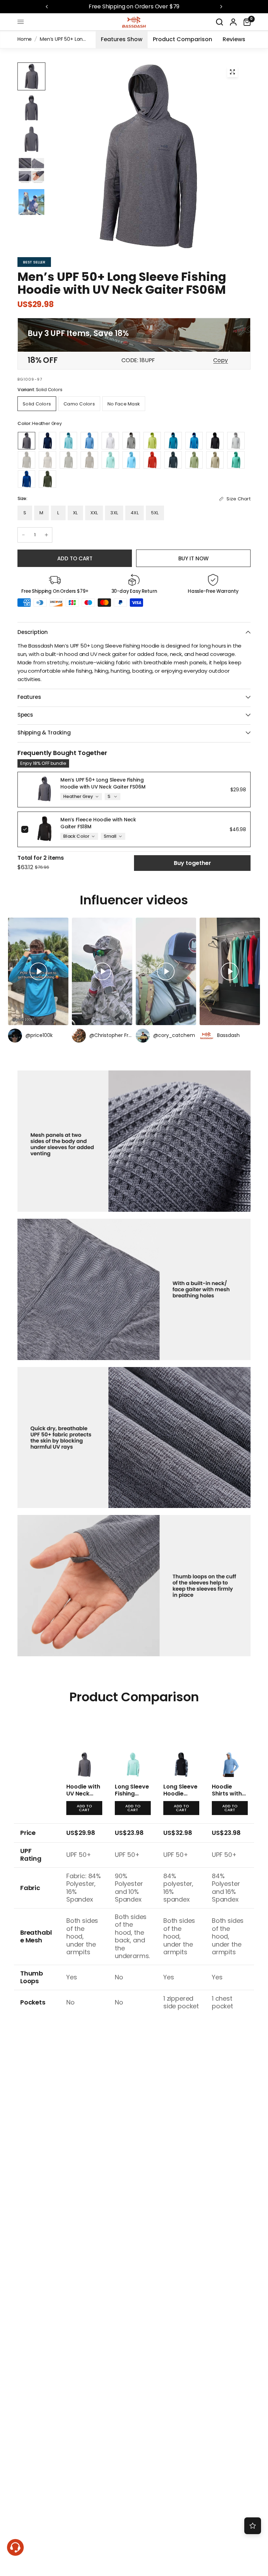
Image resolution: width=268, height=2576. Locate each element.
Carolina (89, 441)
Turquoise (68, 441)
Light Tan (47, 460)
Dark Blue (47, 441)
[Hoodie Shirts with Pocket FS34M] (230, 1747)
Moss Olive (68, 460)
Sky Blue (131, 460)
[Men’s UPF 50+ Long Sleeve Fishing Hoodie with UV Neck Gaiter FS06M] (37, 404)
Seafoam (110, 460)
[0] (245, 22)
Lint (194, 460)
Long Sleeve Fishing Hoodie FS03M (132, 1797)
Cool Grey (236, 441)
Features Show (122, 39)
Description (33, 632)
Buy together (192, 863)
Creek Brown (27, 460)
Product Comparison (183, 39)
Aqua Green (236, 460)
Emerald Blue (173, 441)
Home (25, 39)
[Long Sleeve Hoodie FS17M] (181, 1747)
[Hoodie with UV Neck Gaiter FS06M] (84, 1747)
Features (29, 697)
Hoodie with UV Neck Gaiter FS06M (83, 1797)
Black (215, 441)
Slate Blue (173, 460)
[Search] (219, 22)
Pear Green (152, 441)
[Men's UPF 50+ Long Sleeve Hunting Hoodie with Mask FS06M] (79, 404)
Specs (25, 715)
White (110, 441)
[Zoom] (232, 72)
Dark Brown (89, 460)
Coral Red (152, 460)
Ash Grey (131, 441)
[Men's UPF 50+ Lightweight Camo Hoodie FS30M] (124, 404)
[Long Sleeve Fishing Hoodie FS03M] (133, 1747)
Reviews (234, 39)
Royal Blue (27, 479)
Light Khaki (215, 460)
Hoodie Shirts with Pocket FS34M (227, 1797)
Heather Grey (27, 441)
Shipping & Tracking (44, 733)
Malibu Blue (194, 441)
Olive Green (47, 479)
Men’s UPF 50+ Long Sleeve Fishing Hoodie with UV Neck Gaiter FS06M (103, 783)
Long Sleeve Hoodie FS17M (180, 1794)
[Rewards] (253, 2526)
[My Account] (233, 22)
